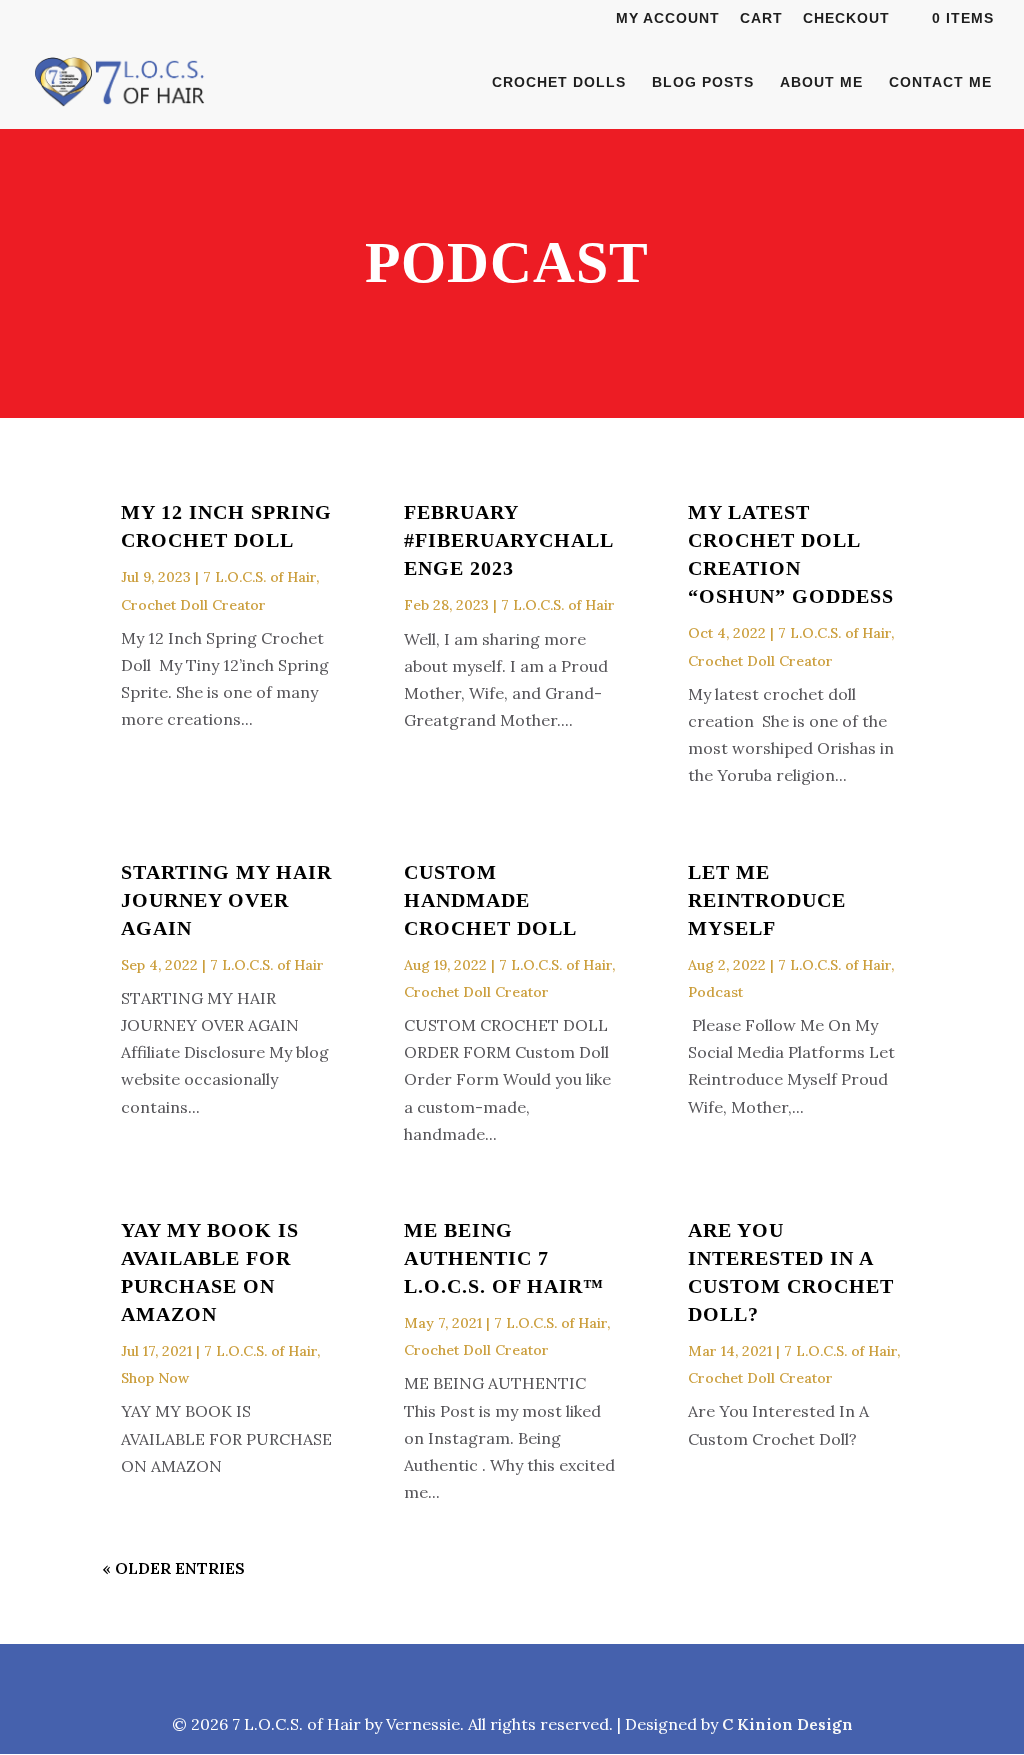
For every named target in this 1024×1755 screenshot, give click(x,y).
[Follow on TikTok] (558, 1679)
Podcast (715, 992)
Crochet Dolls (559, 82)
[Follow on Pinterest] (510, 1679)
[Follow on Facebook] (416, 1679)
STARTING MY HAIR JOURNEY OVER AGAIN (226, 900)
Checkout (846, 18)
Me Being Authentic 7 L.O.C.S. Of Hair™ (504, 1258)
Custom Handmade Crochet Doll (490, 900)
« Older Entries (173, 1568)
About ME (821, 82)
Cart (761, 18)
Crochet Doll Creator (193, 605)
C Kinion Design (787, 1724)
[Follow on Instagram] (464, 1679)
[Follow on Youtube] (608, 1679)
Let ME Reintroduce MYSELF (767, 900)
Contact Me (940, 82)
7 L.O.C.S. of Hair (259, 577)
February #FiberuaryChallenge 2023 (509, 540)
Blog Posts (703, 82)
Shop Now (155, 1378)
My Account (668, 18)
